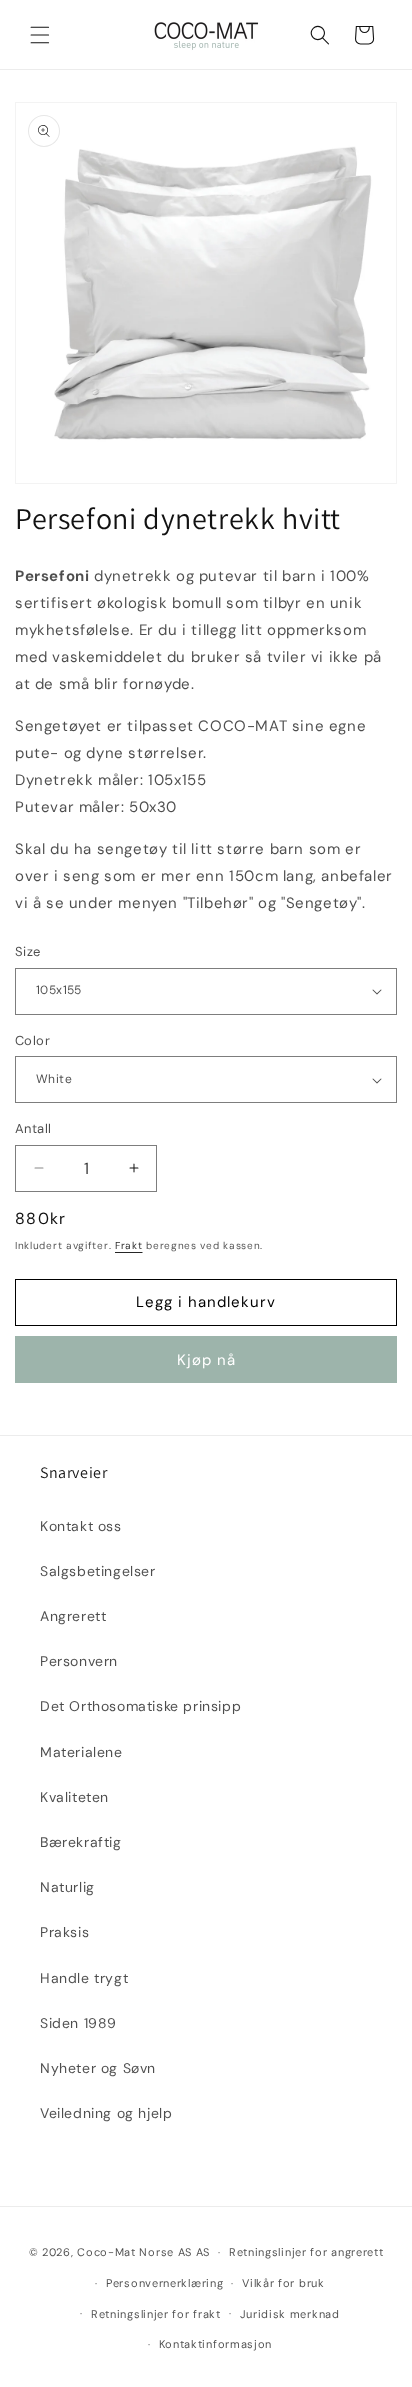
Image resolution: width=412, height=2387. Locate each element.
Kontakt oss (81, 1526)
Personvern (79, 1661)
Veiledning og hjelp (106, 2113)
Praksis (64, 1932)
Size (28, 951)
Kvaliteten (74, 1797)
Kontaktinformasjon (216, 2344)
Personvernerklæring (164, 2283)
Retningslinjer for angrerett (306, 2252)
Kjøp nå (206, 1360)
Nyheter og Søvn (98, 2068)
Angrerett (73, 1616)
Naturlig (67, 1887)
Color (32, 1040)
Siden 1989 (78, 2023)
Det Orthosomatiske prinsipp (140, 1706)
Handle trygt (84, 1978)
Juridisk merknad (290, 2314)
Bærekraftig (81, 1842)
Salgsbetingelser (98, 1571)
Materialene (81, 1752)
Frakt (129, 1245)
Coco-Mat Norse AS (134, 2252)
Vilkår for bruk (283, 2283)
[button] (40, 35)
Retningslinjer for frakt (156, 2314)
